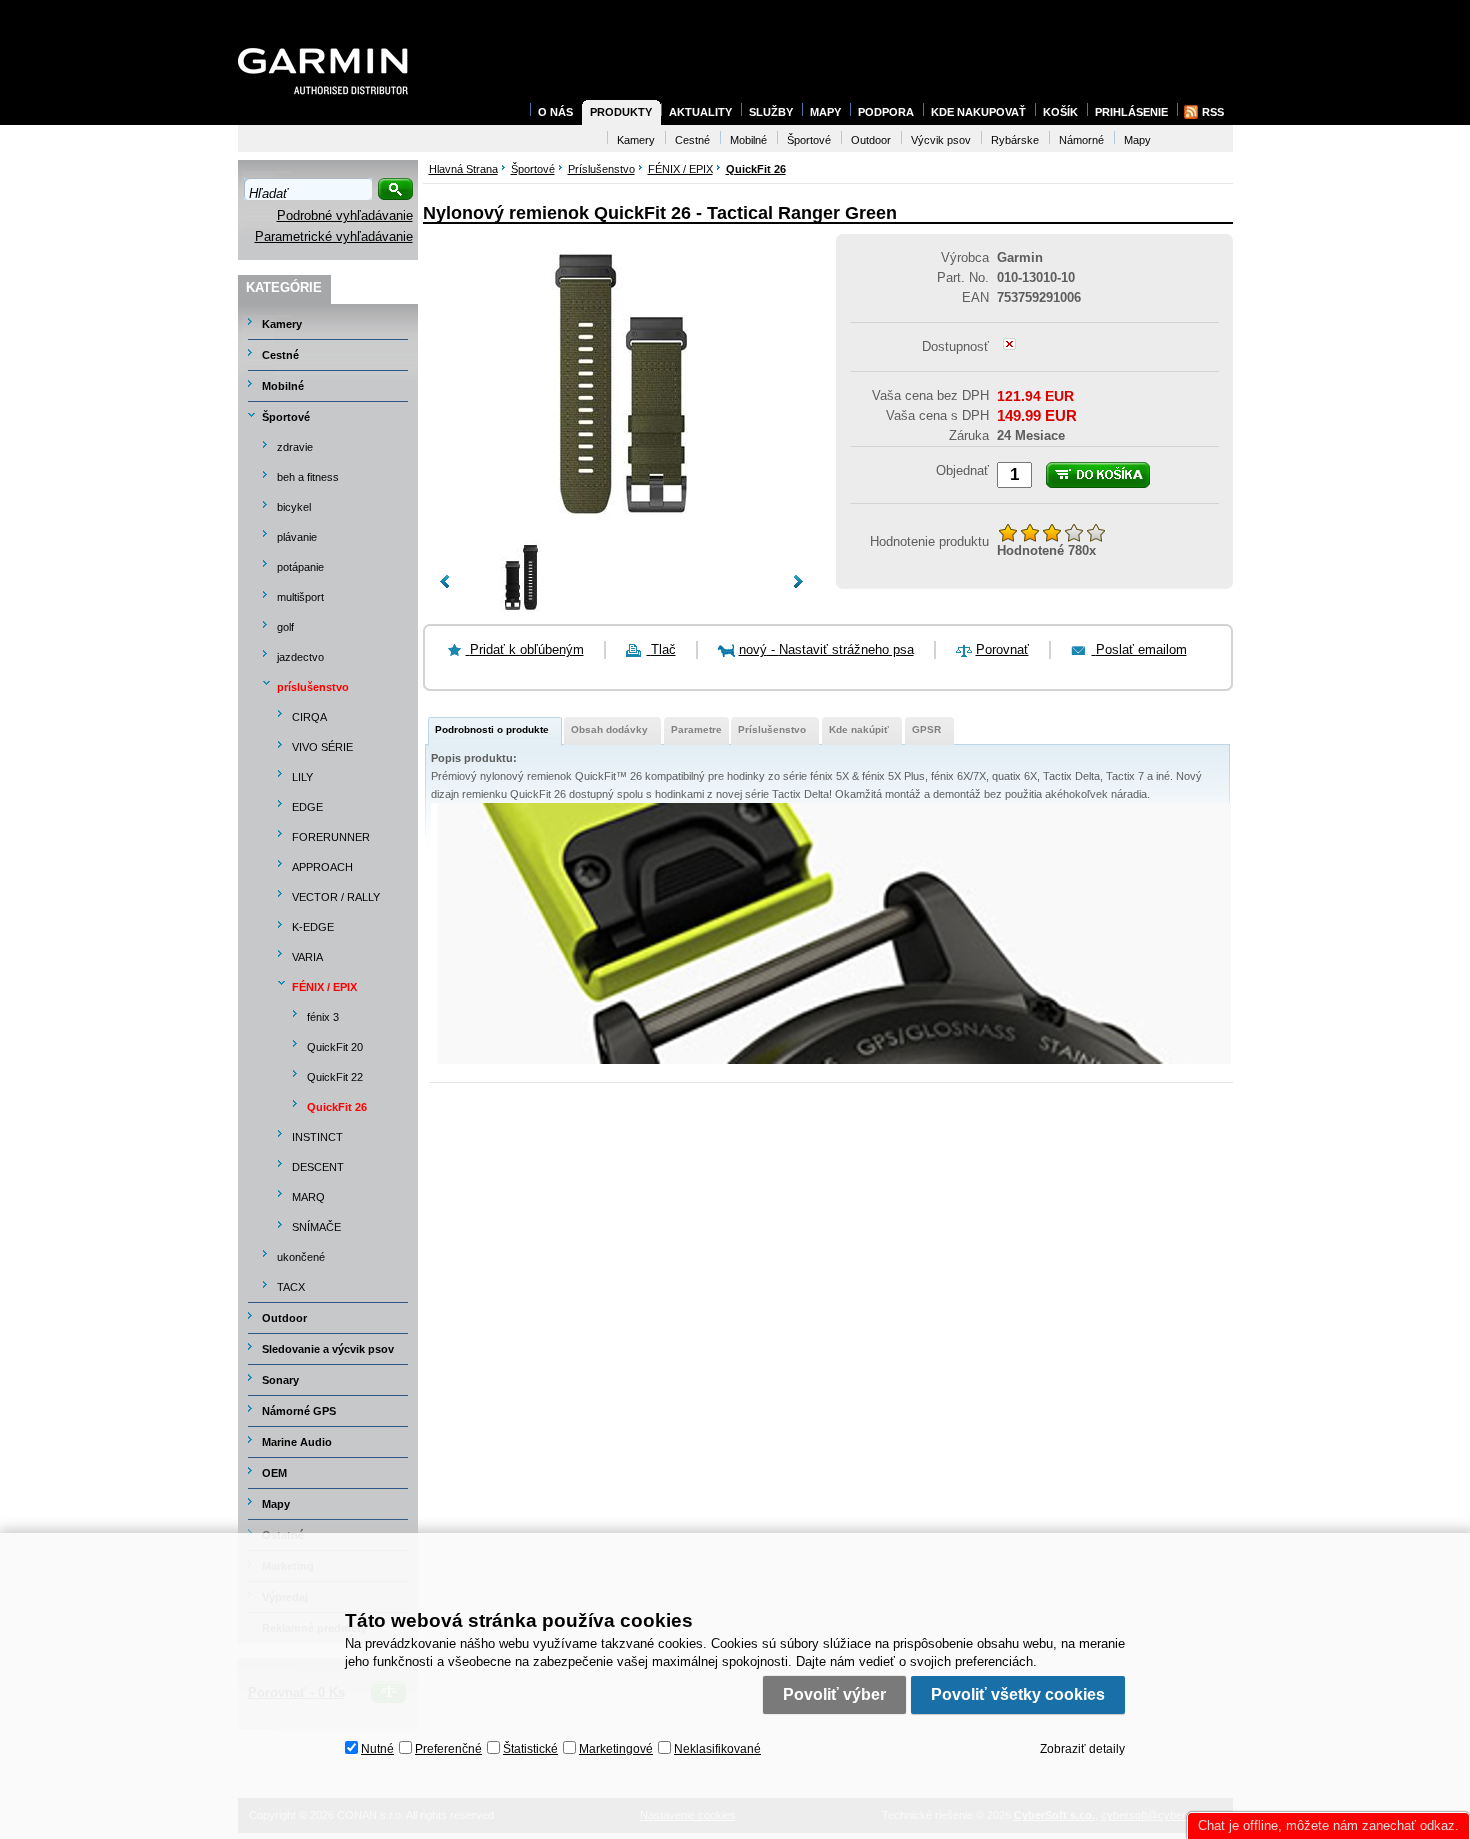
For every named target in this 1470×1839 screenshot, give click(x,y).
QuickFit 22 (335, 1077)
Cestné (280, 355)
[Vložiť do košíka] (1098, 475)
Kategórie (284, 287)
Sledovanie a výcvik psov (328, 1349)
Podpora (886, 112)
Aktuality (700, 112)
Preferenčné (448, 1749)
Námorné (1081, 140)
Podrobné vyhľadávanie (345, 215)
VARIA (307, 957)
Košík (1060, 112)
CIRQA (309, 717)
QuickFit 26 (337, 1107)
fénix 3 (323, 1017)
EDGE (307, 807)
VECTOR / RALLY (336, 897)
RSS (1213, 112)
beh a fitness (308, 477)
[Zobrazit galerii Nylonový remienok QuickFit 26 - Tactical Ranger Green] (621, 529)
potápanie (300, 567)
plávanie (297, 537)
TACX (291, 1287)
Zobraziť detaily (1082, 1749)
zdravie (295, 447)
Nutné (377, 1749)
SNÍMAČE (316, 1227)
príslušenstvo (313, 687)
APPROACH (322, 867)
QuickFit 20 (335, 1047)
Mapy (276, 1504)
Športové (286, 417)
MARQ (308, 1197)
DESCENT (318, 1167)
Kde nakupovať (978, 112)
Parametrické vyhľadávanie (334, 236)
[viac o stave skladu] (1009, 345)
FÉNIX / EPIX (324, 987)
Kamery (282, 324)
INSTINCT (317, 1137)
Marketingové (616, 1749)
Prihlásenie (1131, 112)
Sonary (280, 1380)
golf (285, 627)
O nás (555, 112)
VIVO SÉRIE (322, 747)
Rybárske (1015, 140)
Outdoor (284, 1318)
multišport (300, 597)
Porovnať (1002, 649)
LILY (302, 777)
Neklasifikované (717, 1749)
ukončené (301, 1257)
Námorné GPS (299, 1411)
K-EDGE (313, 927)
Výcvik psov (941, 140)
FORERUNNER (331, 837)
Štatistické (530, 1749)
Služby (771, 112)
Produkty (621, 112)
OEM (274, 1473)
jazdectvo (300, 657)
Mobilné (283, 386)
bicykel (294, 507)
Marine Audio (297, 1442)
